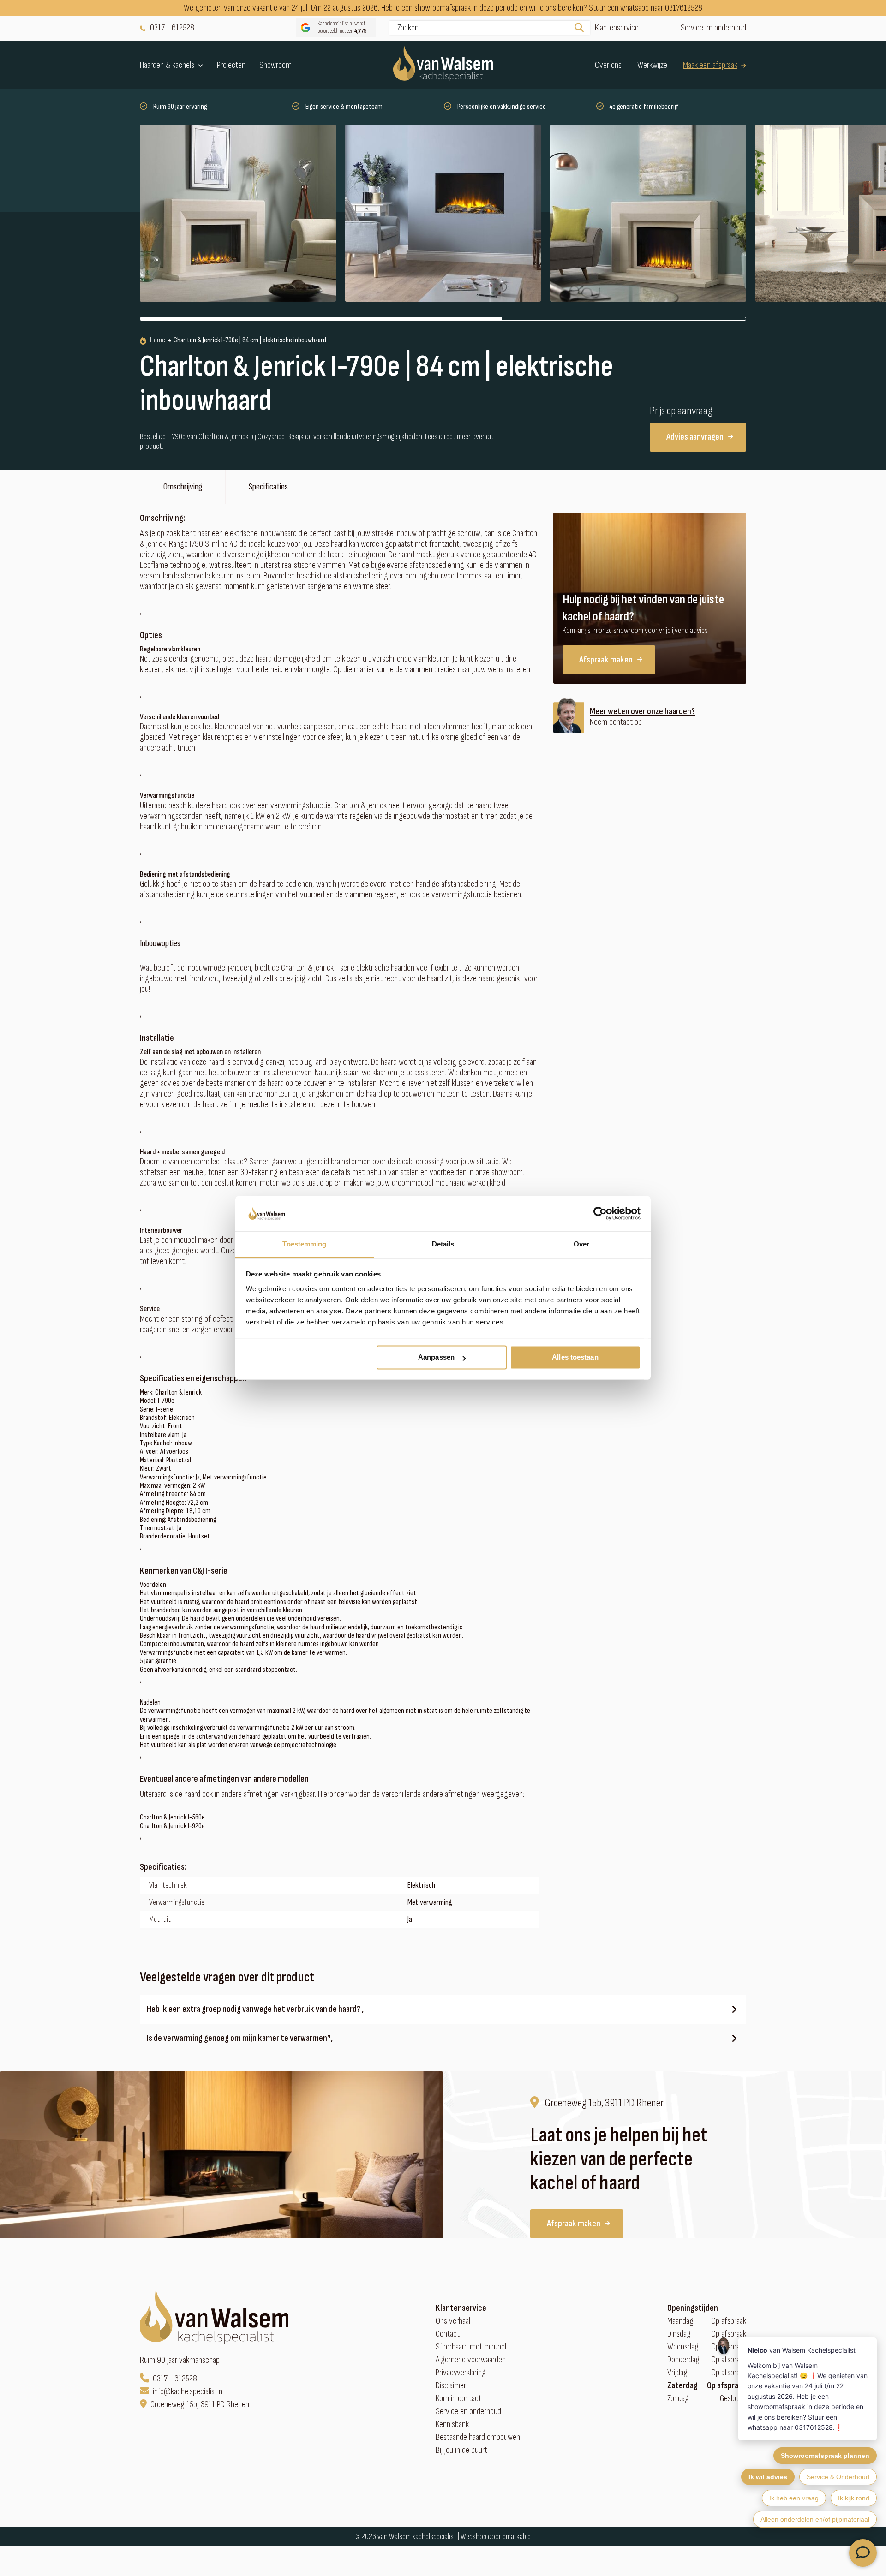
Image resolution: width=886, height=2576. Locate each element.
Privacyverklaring (461, 2373)
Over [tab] (581, 1244)
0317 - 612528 (172, 28)
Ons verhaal (453, 2321)
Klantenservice (617, 28)
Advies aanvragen (695, 437)
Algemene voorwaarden (471, 2360)
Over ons (608, 65)
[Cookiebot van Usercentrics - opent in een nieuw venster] (600, 1214)
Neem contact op (616, 722)
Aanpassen (436, 1357)
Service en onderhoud (713, 28)
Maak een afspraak (710, 65)
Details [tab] (443, 1244)
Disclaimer (451, 2386)
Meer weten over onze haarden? (642, 712)
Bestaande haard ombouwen (478, 2437)
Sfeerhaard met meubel (471, 2347)
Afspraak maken (606, 660)
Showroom (275, 65)
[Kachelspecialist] (443, 65)
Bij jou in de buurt (461, 2450)
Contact (448, 2334)
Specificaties (268, 487)
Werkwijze (652, 65)
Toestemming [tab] (304, 1244)
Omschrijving (183, 487)
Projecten (231, 65)
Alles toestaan (575, 1357)
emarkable (517, 2537)
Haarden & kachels (167, 65)
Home (158, 340)
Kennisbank (452, 2424)
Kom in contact (458, 2399)
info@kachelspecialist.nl (188, 2392)
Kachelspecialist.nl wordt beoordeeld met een (342, 27)
